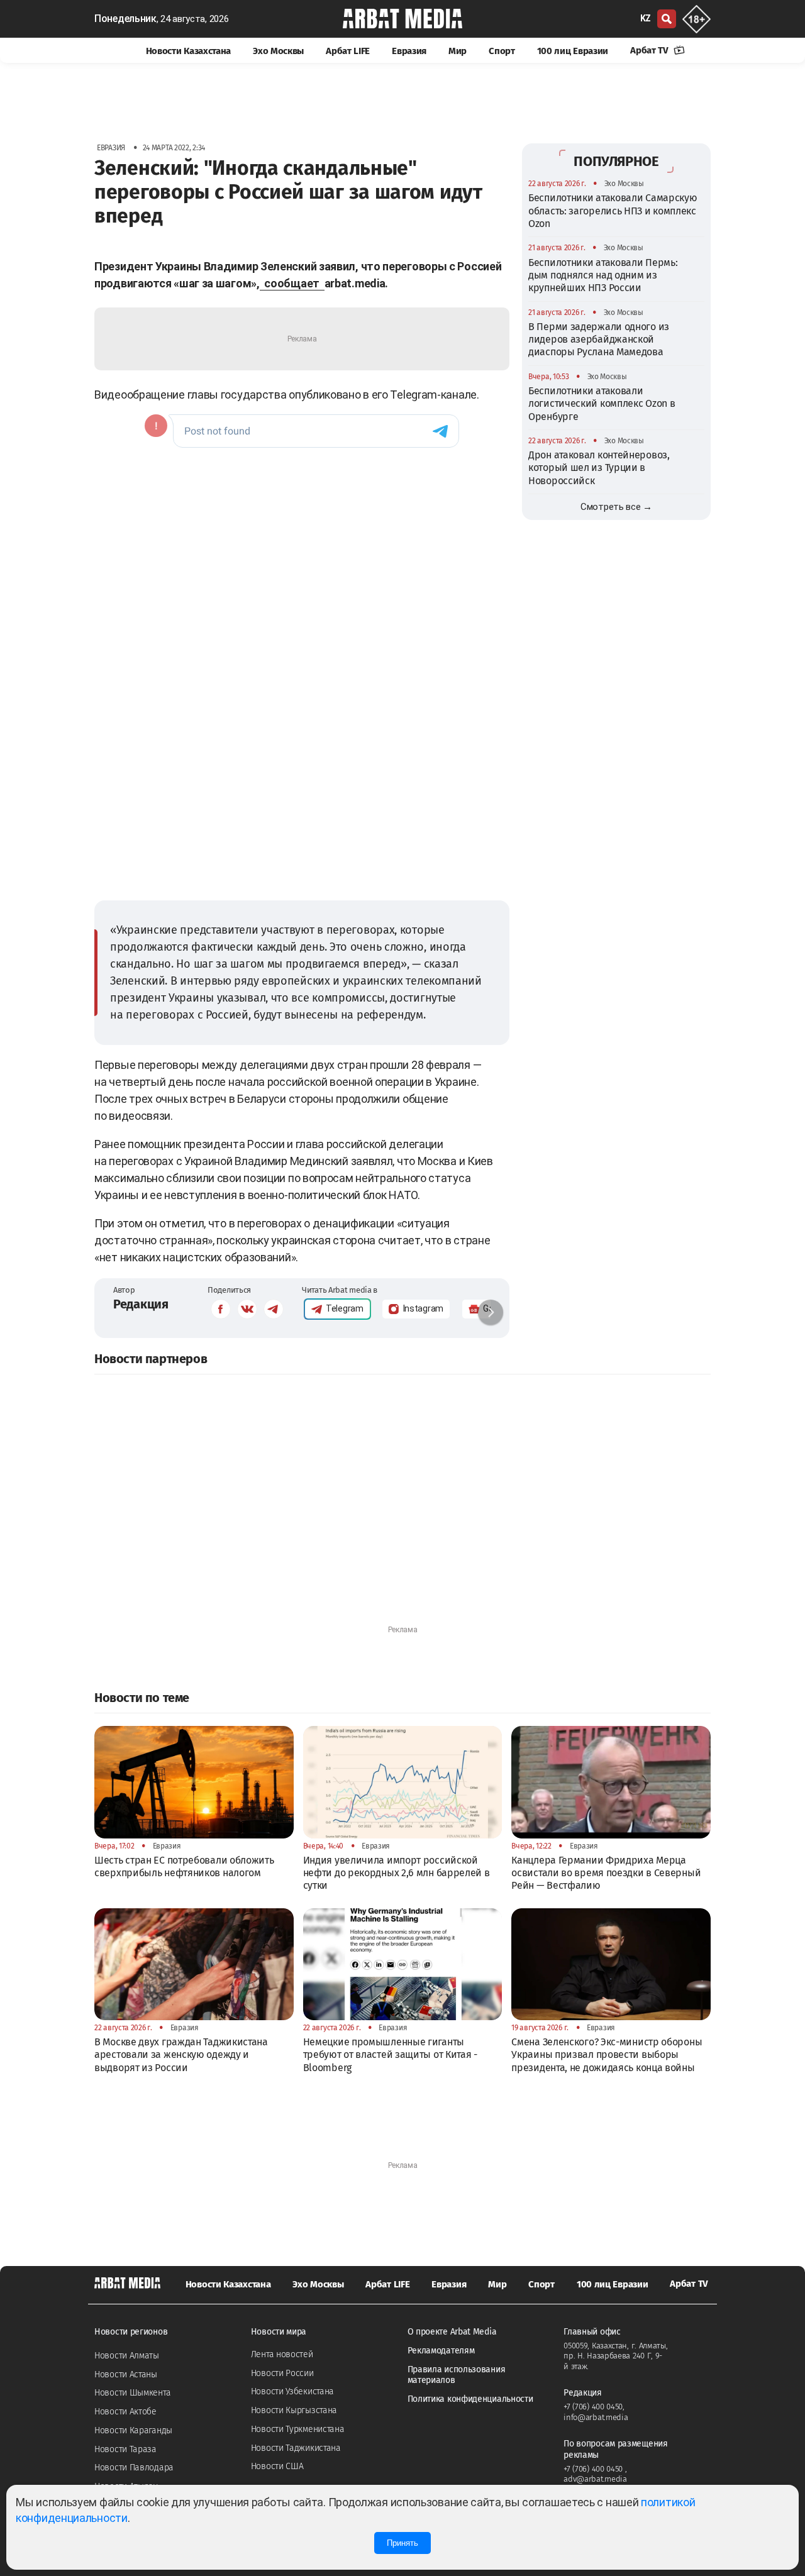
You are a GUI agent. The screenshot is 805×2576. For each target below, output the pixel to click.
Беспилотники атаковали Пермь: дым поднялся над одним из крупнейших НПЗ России (603, 275)
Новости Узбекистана (292, 2391)
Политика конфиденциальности (470, 2399)
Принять (402, 2543)
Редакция (141, 1304)
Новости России (282, 2373)
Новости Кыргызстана (294, 2410)
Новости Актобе (125, 2412)
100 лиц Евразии (573, 51)
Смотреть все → (616, 507)
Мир (458, 51)
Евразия (409, 51)
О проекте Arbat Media (452, 2332)
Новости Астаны (126, 2374)
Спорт (502, 51)
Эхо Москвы (278, 51)
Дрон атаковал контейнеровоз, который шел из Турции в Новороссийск (599, 468)
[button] (491, 1312)
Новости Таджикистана (296, 2448)
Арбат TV (650, 50)
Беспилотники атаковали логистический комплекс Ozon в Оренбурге (602, 404)
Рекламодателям (441, 2351)
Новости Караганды (133, 2430)
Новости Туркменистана (298, 2429)
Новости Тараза (125, 2449)
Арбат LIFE (348, 51)
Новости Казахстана (189, 51)
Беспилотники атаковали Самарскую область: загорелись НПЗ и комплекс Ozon (613, 211)
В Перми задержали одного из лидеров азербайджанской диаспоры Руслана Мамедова (599, 339)
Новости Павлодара (134, 2468)
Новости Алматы (127, 2356)
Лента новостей (282, 2354)
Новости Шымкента (132, 2393)
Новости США (277, 2466)
